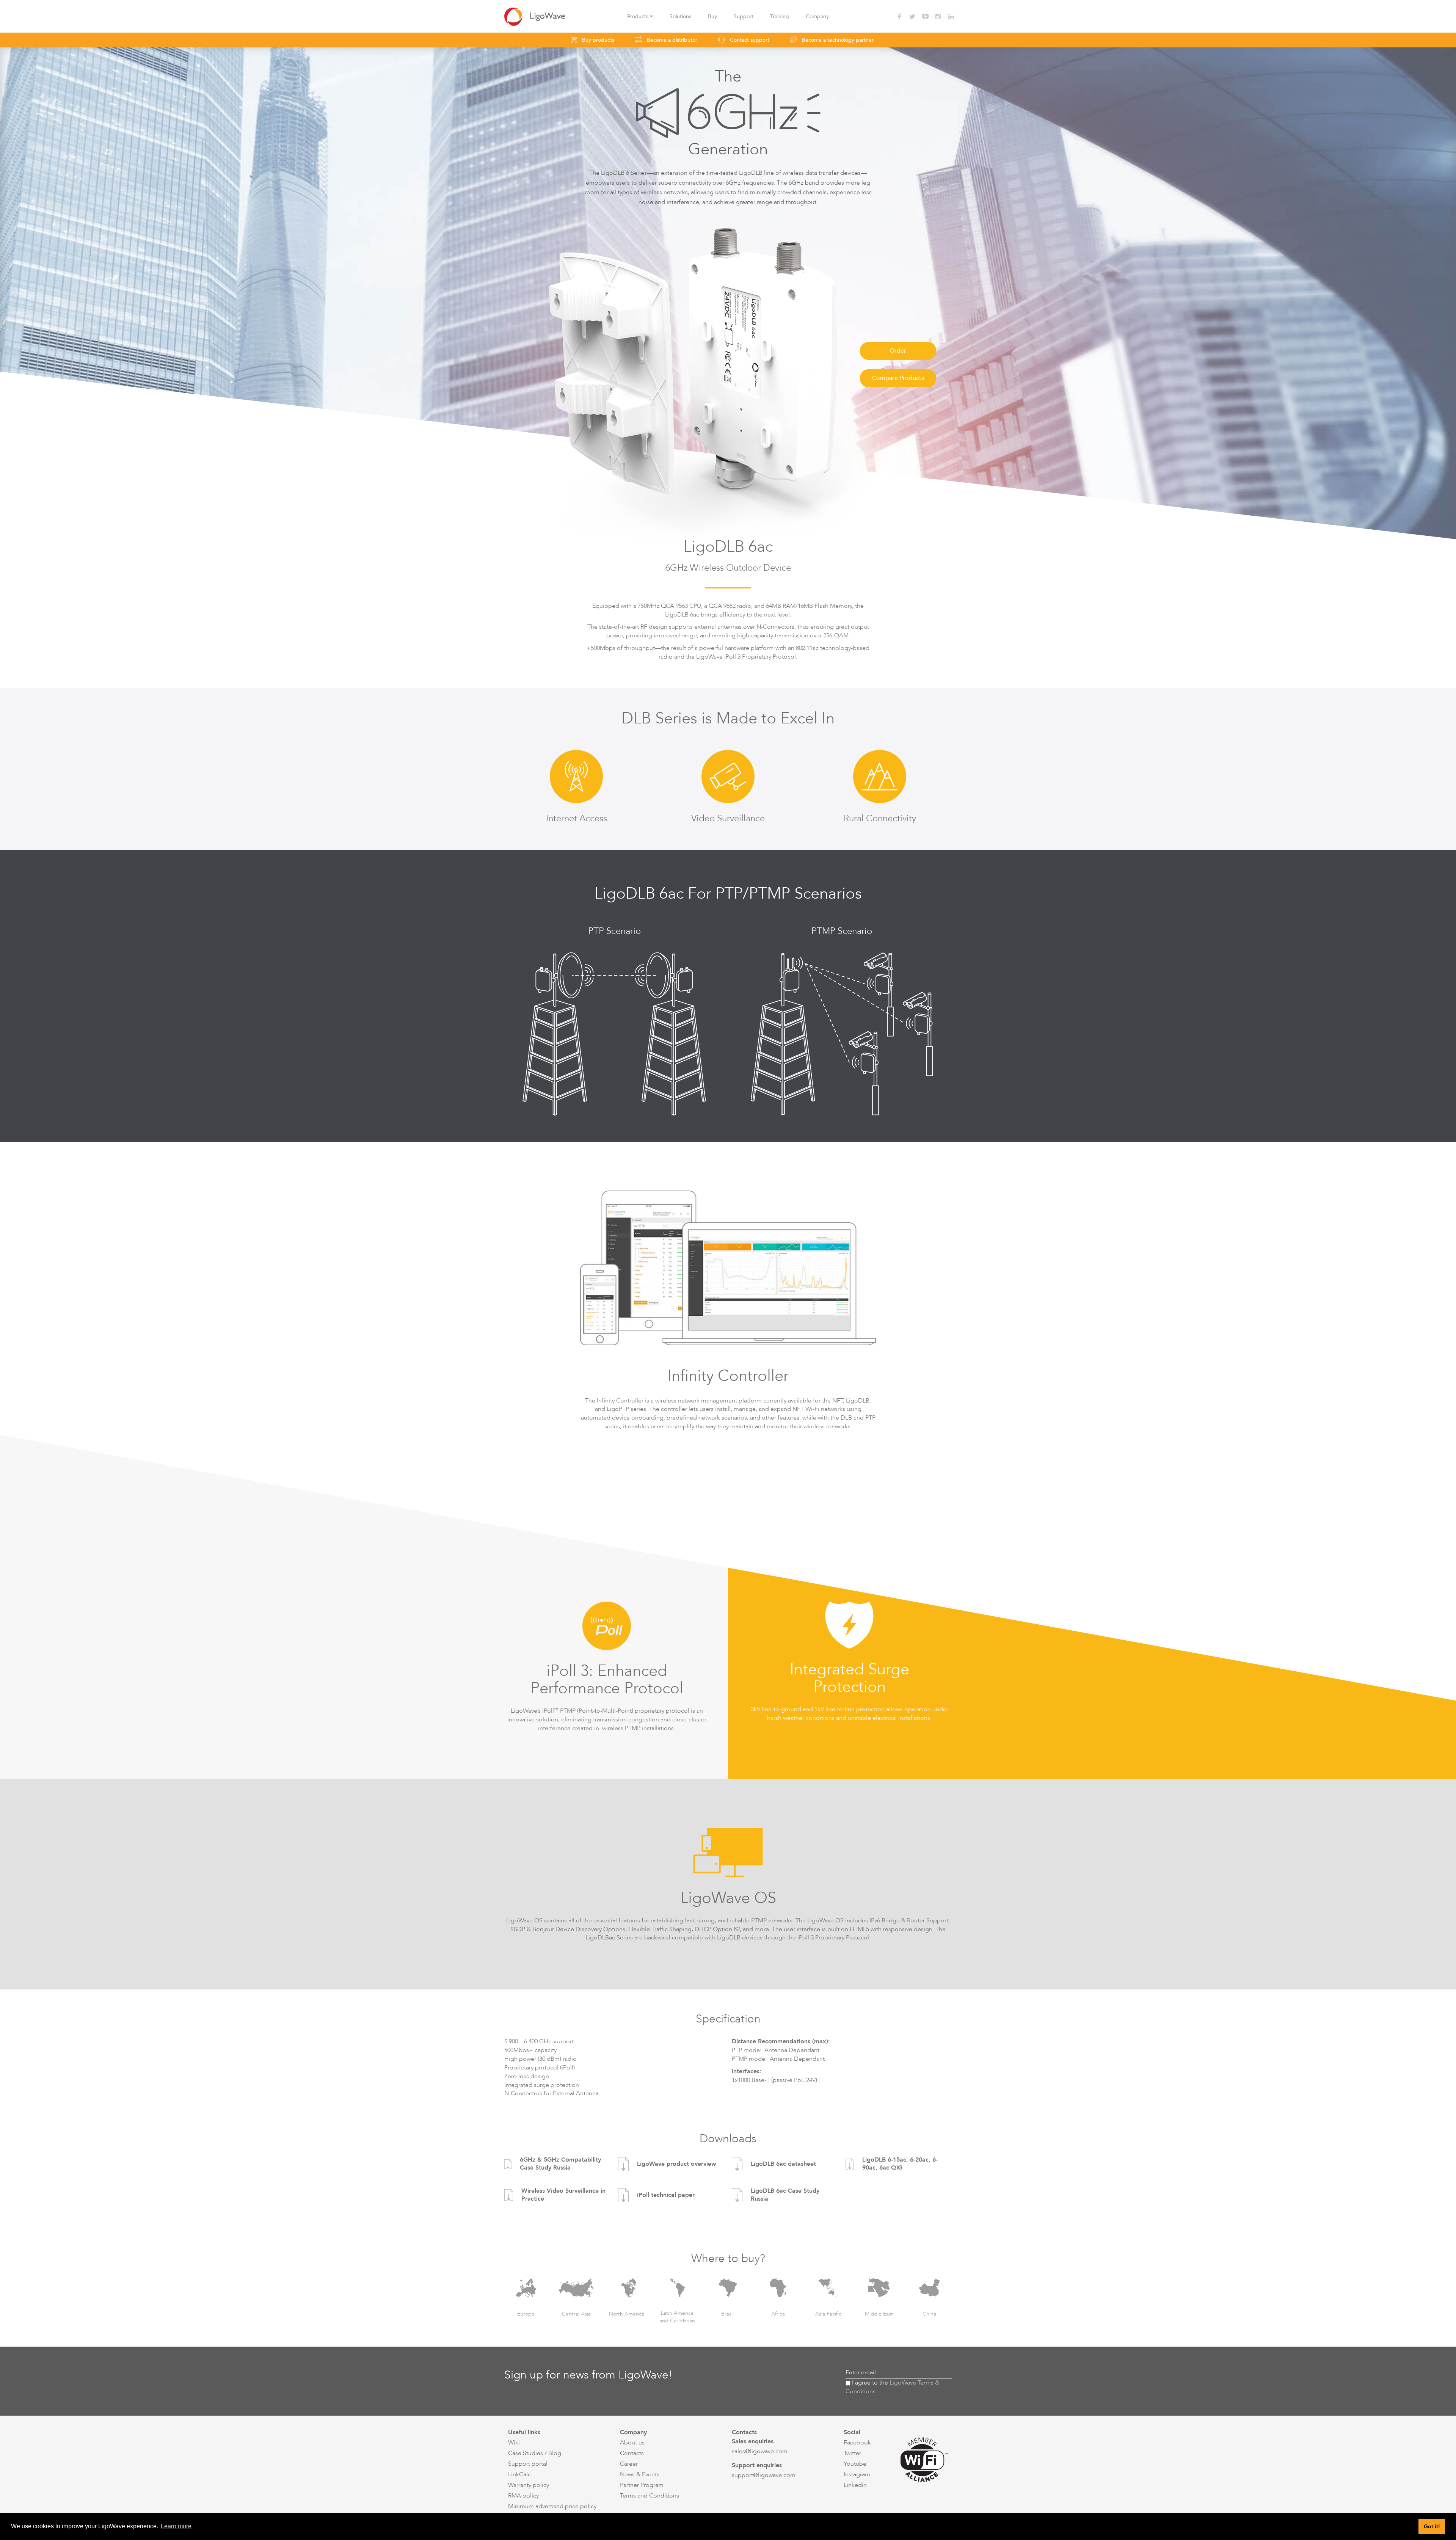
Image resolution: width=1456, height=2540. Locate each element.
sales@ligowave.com (760, 2451)
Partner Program (642, 2485)
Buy (712, 16)
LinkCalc (519, 2474)
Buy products (597, 40)
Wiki (514, 2443)
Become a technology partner (837, 40)
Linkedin (855, 2485)
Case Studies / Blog (535, 2453)
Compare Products (898, 378)
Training (780, 16)
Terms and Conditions (650, 2496)
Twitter (852, 2453)
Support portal (528, 2464)
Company (817, 16)
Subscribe (937, 2372)
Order (898, 351)
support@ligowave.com (764, 2475)
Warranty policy (529, 2485)
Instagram (857, 2474)
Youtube (855, 2464)
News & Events (640, 2474)
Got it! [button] (1432, 2526)
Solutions (680, 16)
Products (639, 16)
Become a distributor (671, 40)
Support (744, 16)
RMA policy (523, 2496)
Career (629, 2464)
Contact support (749, 40)
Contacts (632, 2453)
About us (632, 2443)
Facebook (857, 2443)
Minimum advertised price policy (552, 2506)
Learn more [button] (176, 2526)
